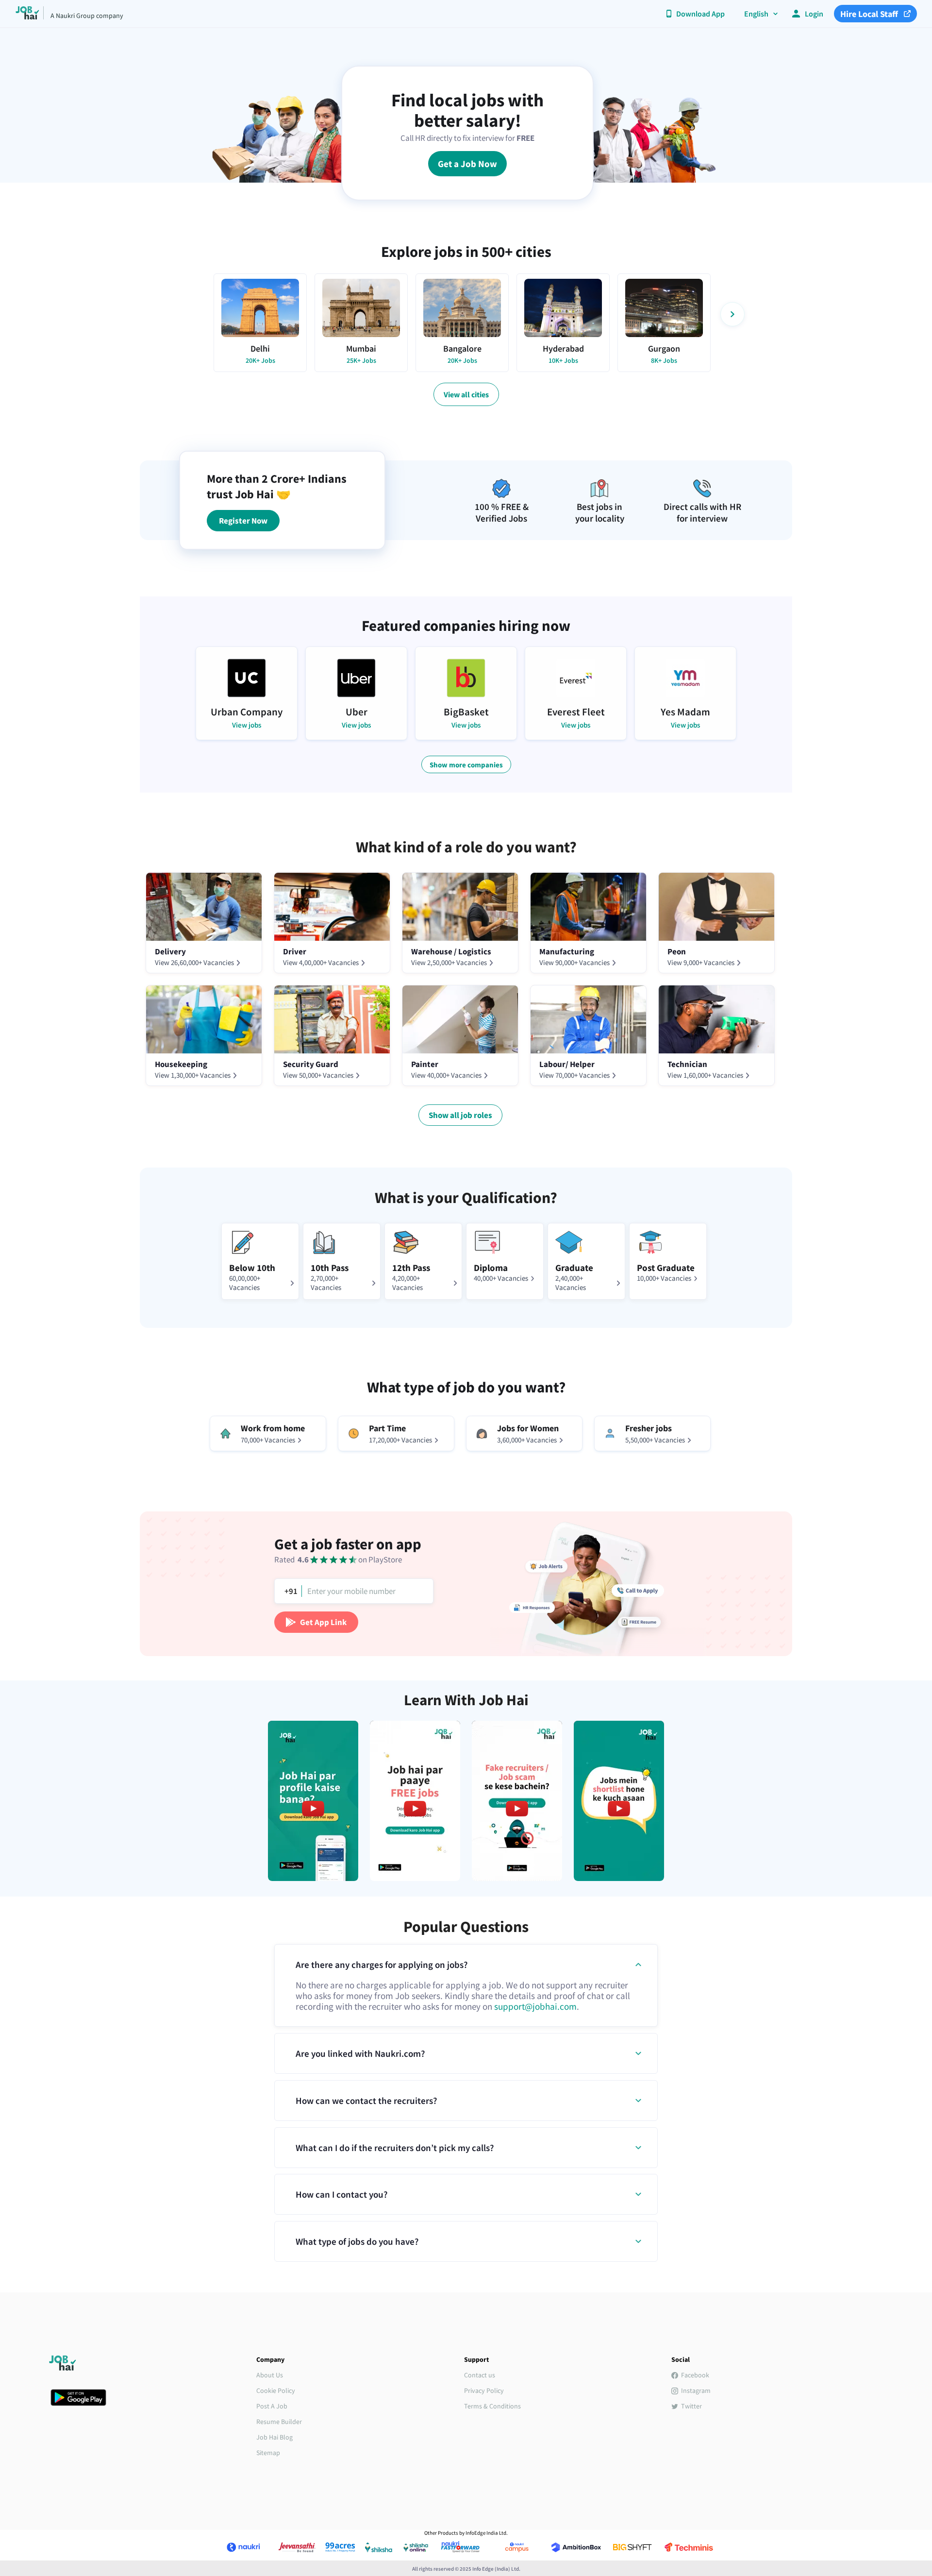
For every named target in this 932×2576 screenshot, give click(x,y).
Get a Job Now (467, 164)
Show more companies (466, 765)
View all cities (466, 394)
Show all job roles (460, 1115)
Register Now (243, 521)
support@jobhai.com (535, 2006)
